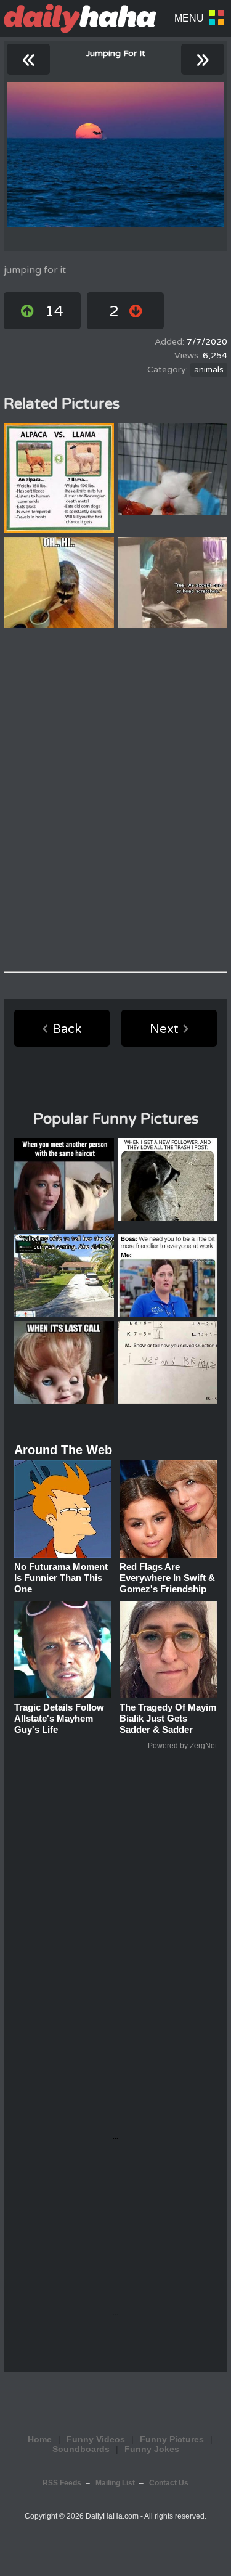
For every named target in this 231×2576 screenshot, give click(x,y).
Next (164, 1029)
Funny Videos (96, 2439)
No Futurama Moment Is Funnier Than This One (61, 1578)
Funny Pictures (172, 2439)
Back (67, 1029)
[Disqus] (115, 800)
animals (209, 370)
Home (40, 2439)
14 (54, 312)
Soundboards (81, 2449)
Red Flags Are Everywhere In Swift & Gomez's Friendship (167, 1578)
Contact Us (169, 2483)
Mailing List (115, 2483)
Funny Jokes (152, 2449)
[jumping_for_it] (115, 154)
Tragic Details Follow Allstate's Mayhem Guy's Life (59, 1718)
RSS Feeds (62, 2483)
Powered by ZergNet (182, 1746)
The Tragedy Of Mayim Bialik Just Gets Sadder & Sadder (168, 1718)
